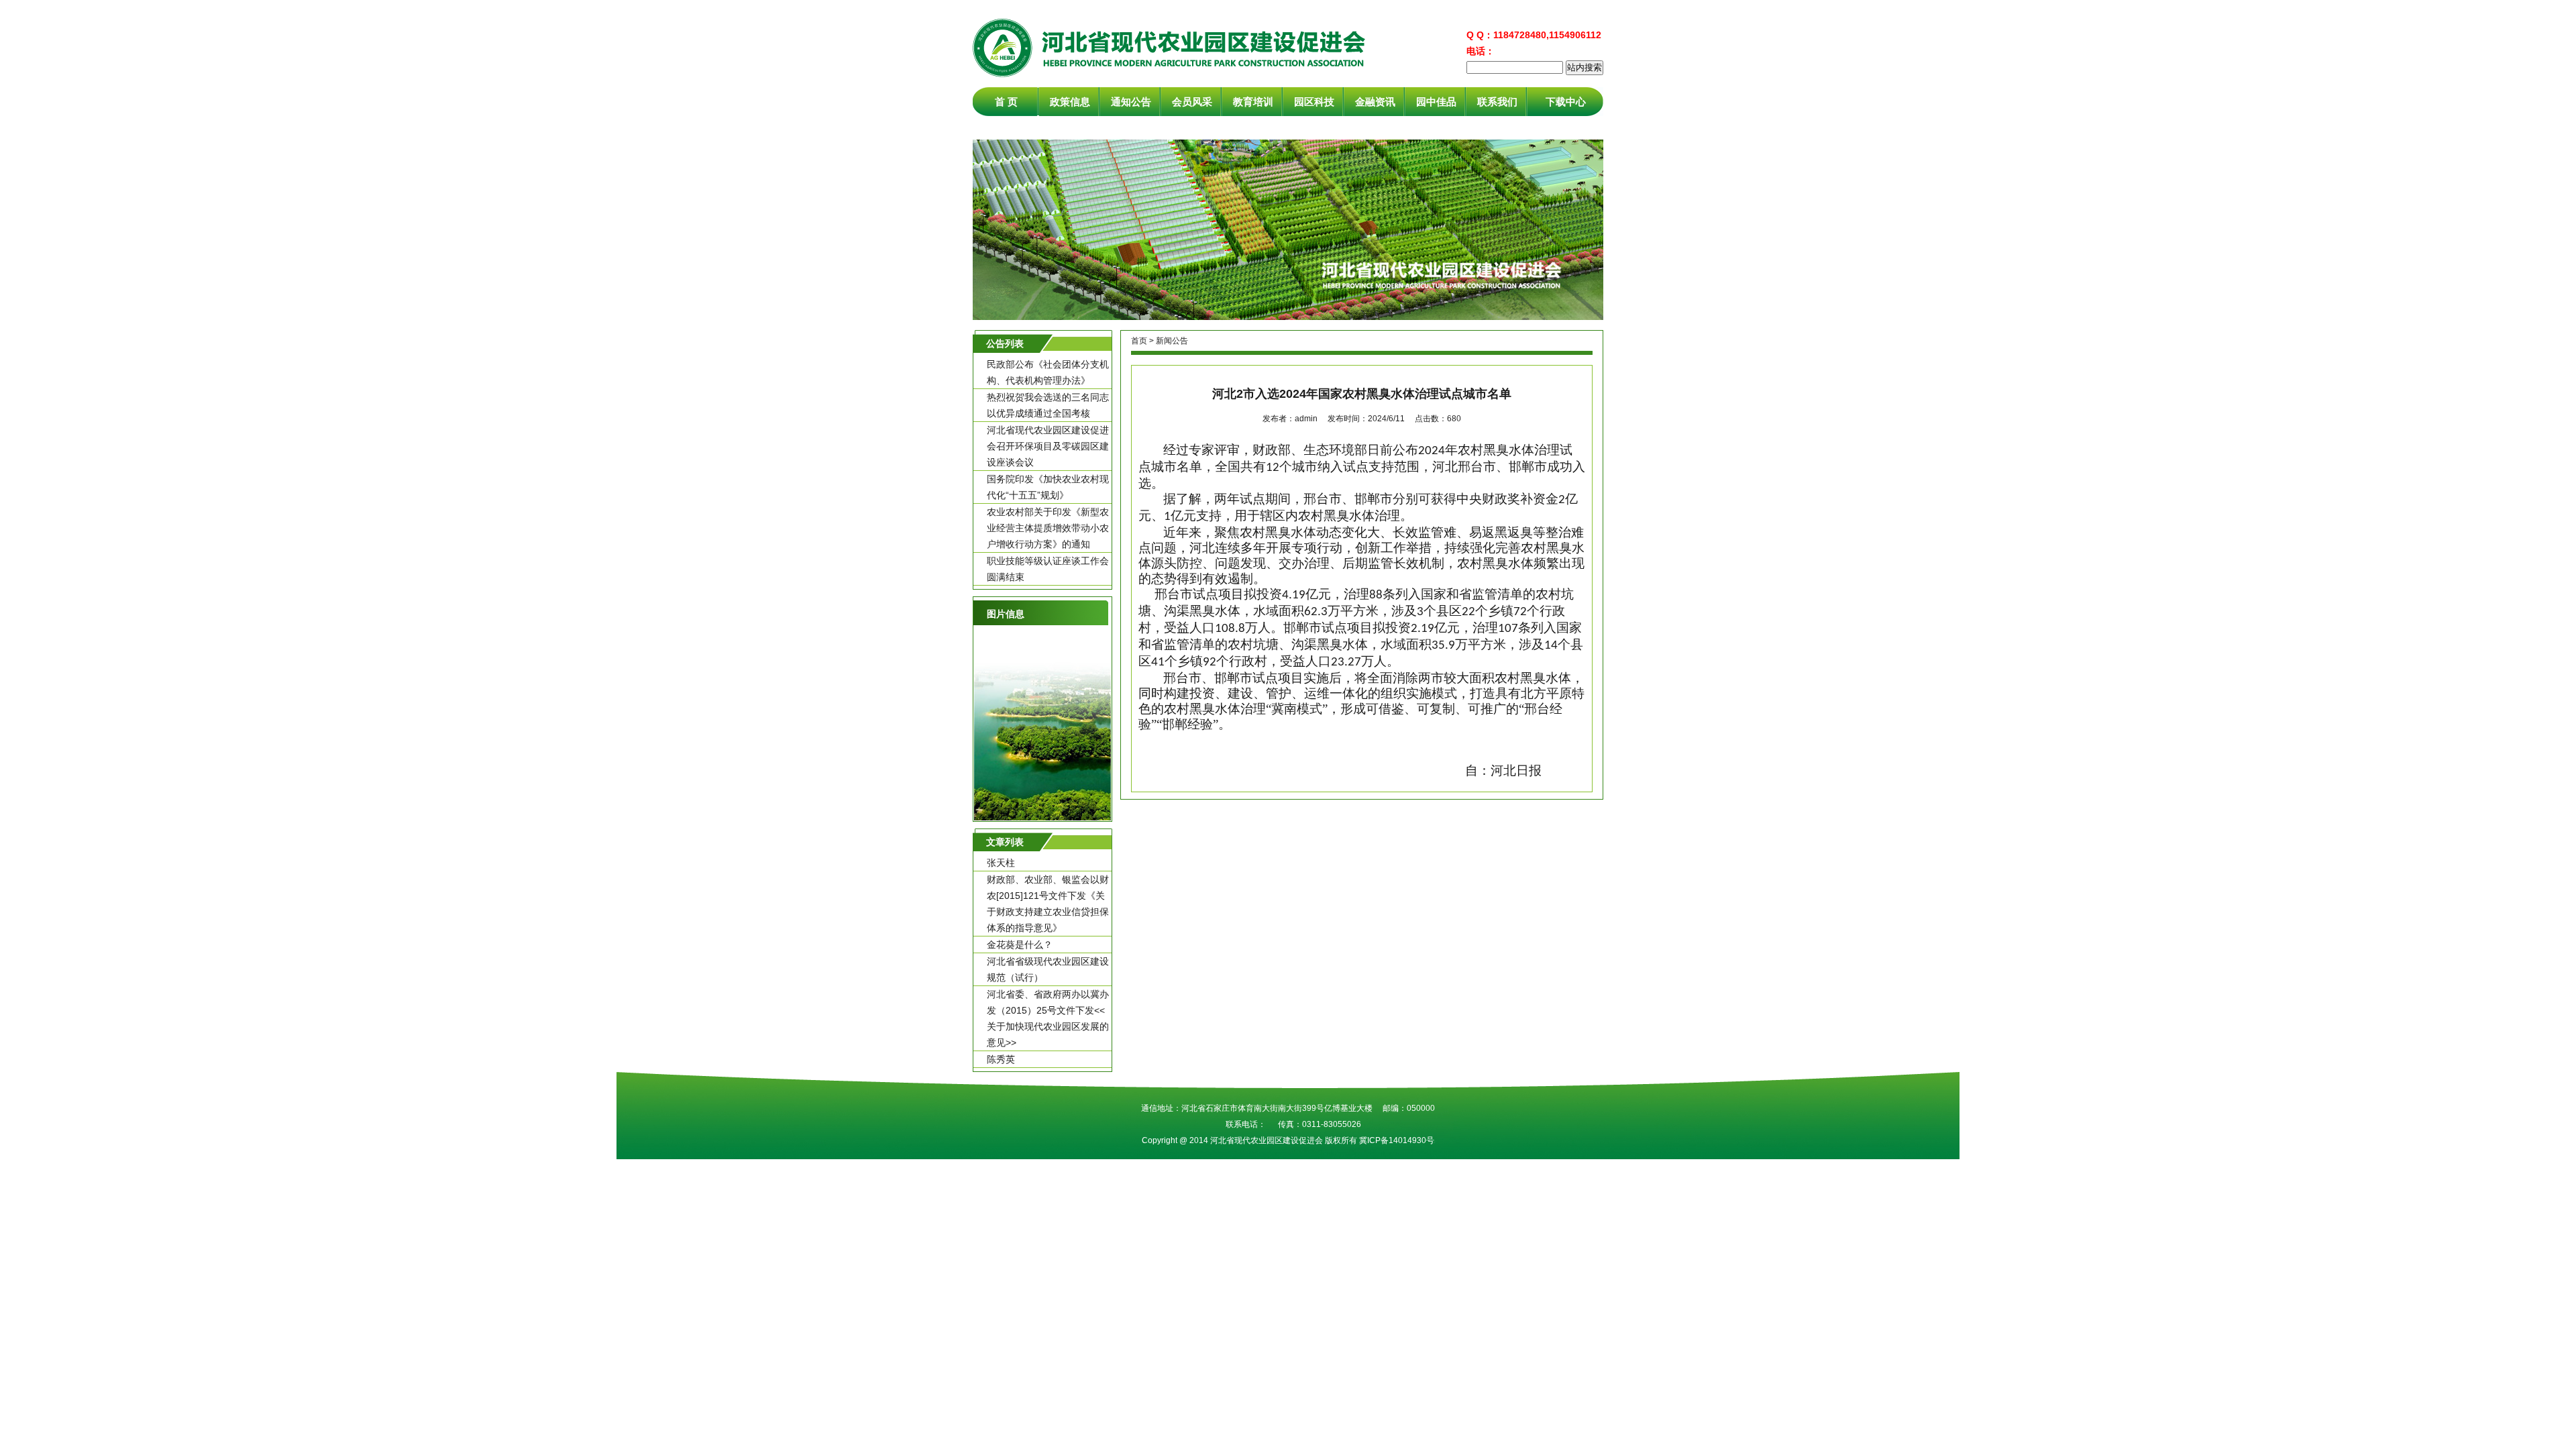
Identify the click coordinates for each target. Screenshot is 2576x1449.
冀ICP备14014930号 (1397, 1140)
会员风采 (1192, 102)
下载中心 (1566, 102)
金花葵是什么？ (1020, 945)
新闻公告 (1172, 341)
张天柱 (1001, 863)
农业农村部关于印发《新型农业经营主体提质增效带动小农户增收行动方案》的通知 (1048, 528)
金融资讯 (1375, 102)
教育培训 (1253, 102)
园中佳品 (1436, 102)
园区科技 (1314, 102)
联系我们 (1497, 102)
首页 (1139, 341)
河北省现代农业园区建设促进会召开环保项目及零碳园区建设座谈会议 (1048, 446)
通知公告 (1131, 102)
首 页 (1006, 102)
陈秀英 (1001, 1059)
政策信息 (1070, 102)
